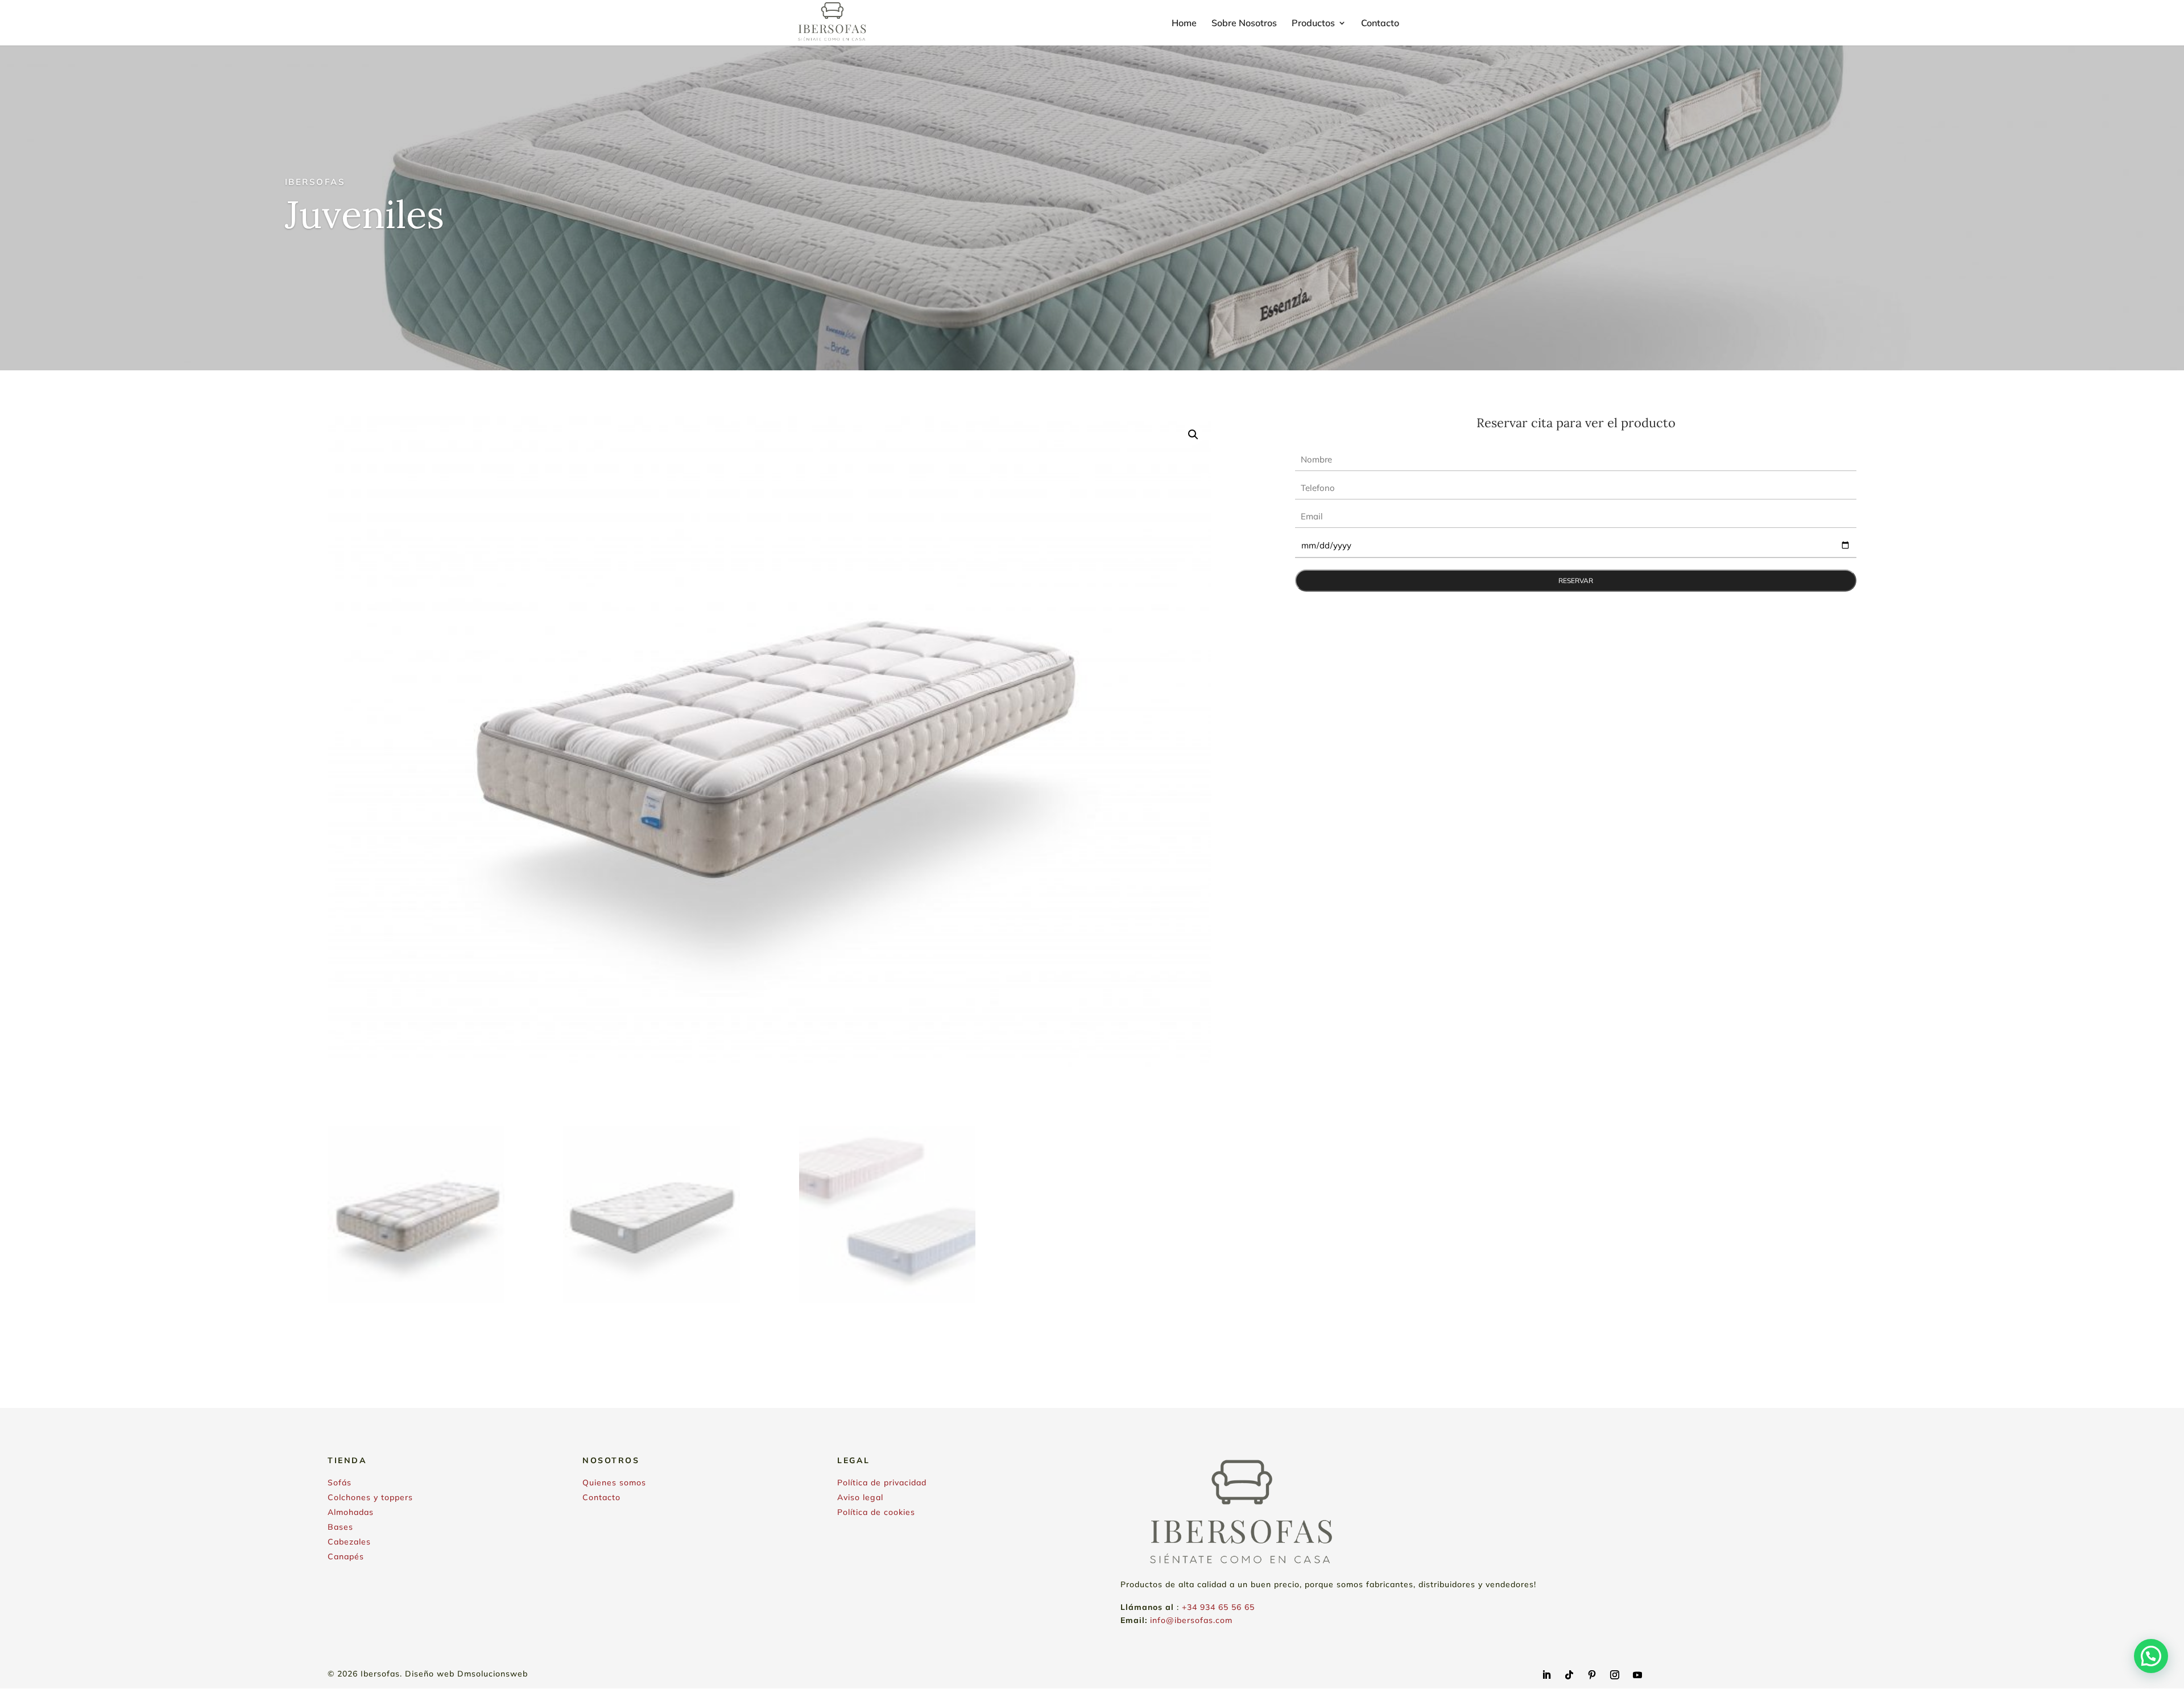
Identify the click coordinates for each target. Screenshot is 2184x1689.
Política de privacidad (882, 1482)
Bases (340, 1527)
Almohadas (351, 1512)
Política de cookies (876, 1512)
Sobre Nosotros (1244, 24)
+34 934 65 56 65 (1218, 1607)
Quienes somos (614, 1482)
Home (1184, 24)
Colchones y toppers (370, 1497)
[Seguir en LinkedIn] (1546, 1675)
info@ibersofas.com (1191, 1620)
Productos (1313, 24)
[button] (1193, 435)
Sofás (340, 1482)
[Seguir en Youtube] (1637, 1675)
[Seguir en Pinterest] (1592, 1675)
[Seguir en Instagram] (1615, 1675)
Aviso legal (860, 1497)
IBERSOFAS (315, 182)
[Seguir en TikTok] (1569, 1675)
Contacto (1380, 24)
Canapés (346, 1556)
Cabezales (349, 1542)
